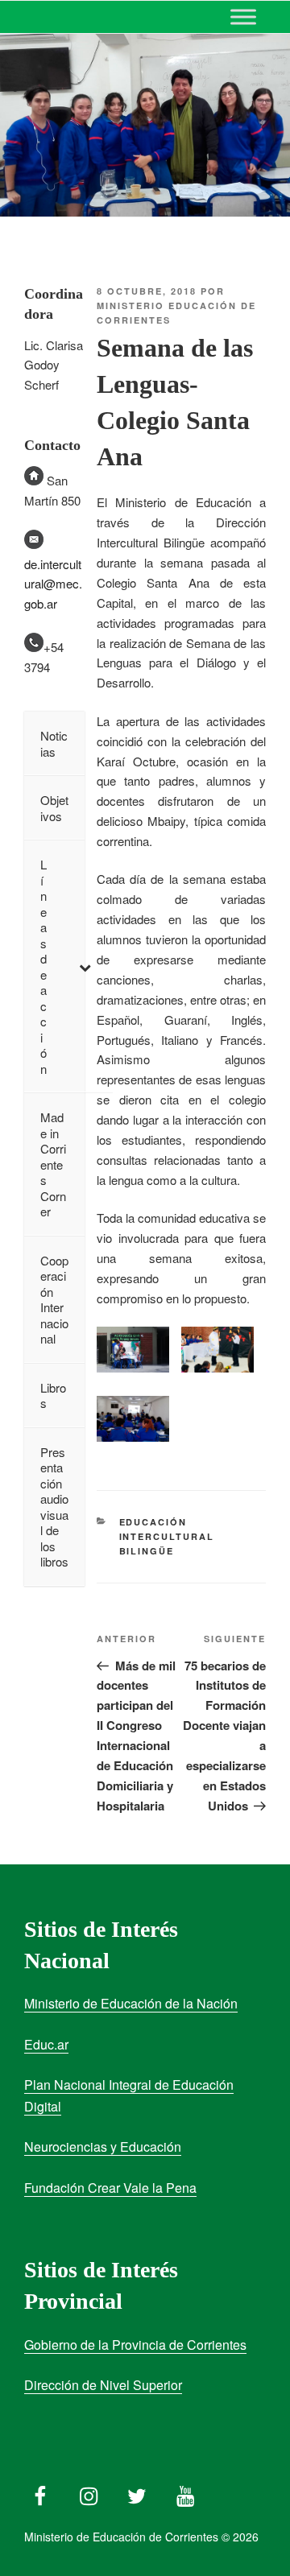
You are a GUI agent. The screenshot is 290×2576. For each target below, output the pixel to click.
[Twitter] (137, 2492)
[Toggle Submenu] (85, 966)
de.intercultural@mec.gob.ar (53, 584)
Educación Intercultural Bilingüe (167, 1537)
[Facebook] (40, 2492)
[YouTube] (185, 2492)
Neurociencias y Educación (103, 2147)
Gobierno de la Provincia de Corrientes (135, 2345)
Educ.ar (46, 2044)
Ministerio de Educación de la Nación (131, 2003)
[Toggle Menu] (243, 17)
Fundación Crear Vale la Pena (110, 2188)
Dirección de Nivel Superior (103, 2385)
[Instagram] (89, 2492)
